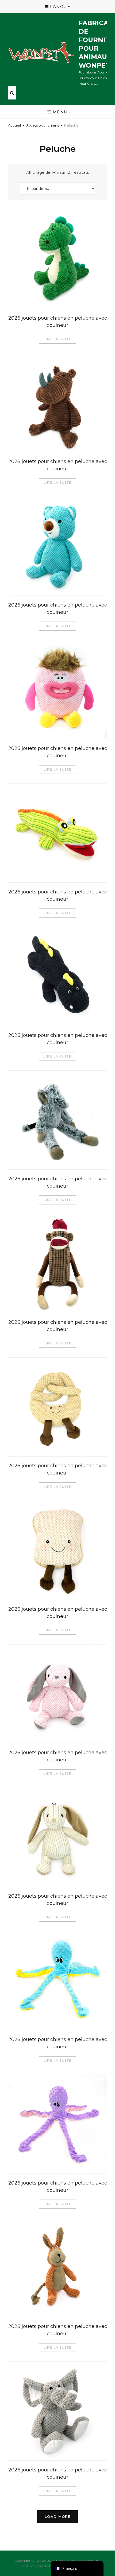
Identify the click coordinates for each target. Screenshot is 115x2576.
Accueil (14, 125)
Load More (57, 2516)
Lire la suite (58, 339)
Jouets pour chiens (43, 125)
